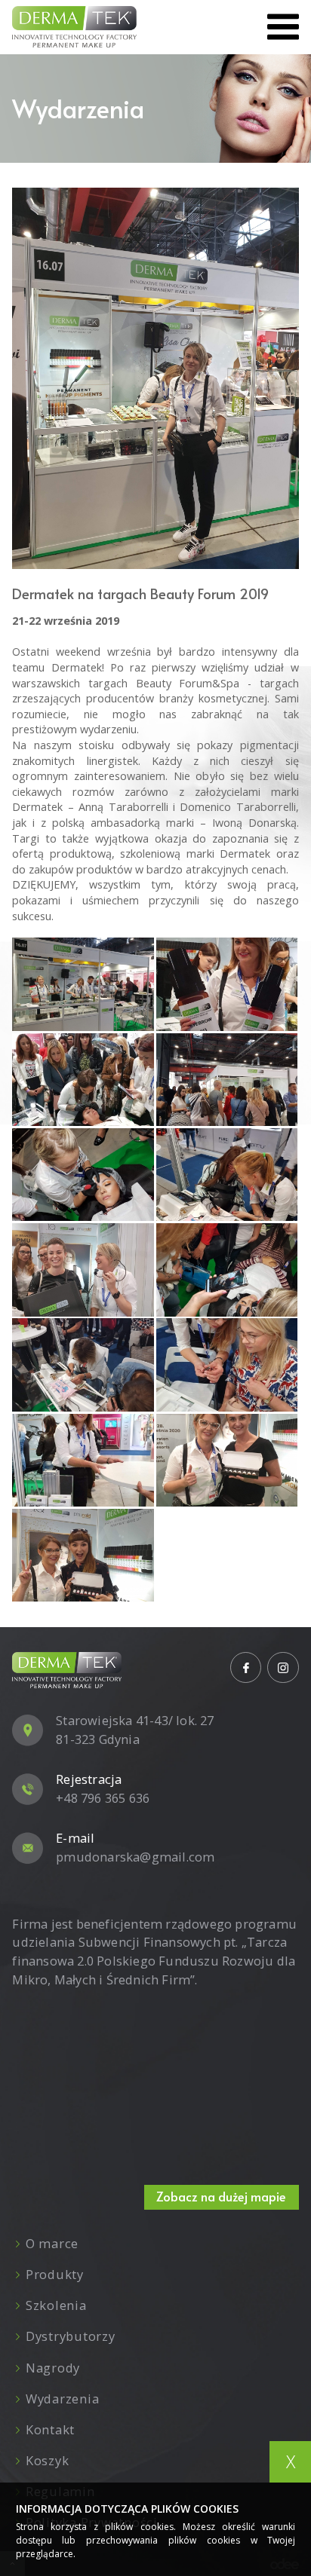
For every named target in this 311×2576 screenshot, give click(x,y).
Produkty (54, 2274)
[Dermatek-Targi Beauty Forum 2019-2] (227, 984)
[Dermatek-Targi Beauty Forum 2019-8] (227, 1270)
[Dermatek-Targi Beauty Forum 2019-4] (83, 1080)
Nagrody (53, 2368)
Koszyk (47, 2460)
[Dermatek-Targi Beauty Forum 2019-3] (227, 1080)
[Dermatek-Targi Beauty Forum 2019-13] (83, 1556)
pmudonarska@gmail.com (135, 1857)
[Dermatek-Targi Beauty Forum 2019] (155, 378)
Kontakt (50, 2429)
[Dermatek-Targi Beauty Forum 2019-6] (227, 1175)
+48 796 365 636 (103, 1798)
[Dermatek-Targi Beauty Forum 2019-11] (83, 1461)
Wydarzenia (62, 2399)
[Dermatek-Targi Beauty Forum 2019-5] (83, 1175)
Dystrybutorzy (70, 2336)
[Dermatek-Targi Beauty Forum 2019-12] (227, 1461)
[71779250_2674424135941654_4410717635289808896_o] (83, 984)
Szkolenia (56, 2305)
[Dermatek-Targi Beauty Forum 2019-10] (227, 1365)
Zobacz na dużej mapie (221, 2197)
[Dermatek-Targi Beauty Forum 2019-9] (83, 1365)
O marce (52, 2243)
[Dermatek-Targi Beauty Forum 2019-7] (83, 1270)
